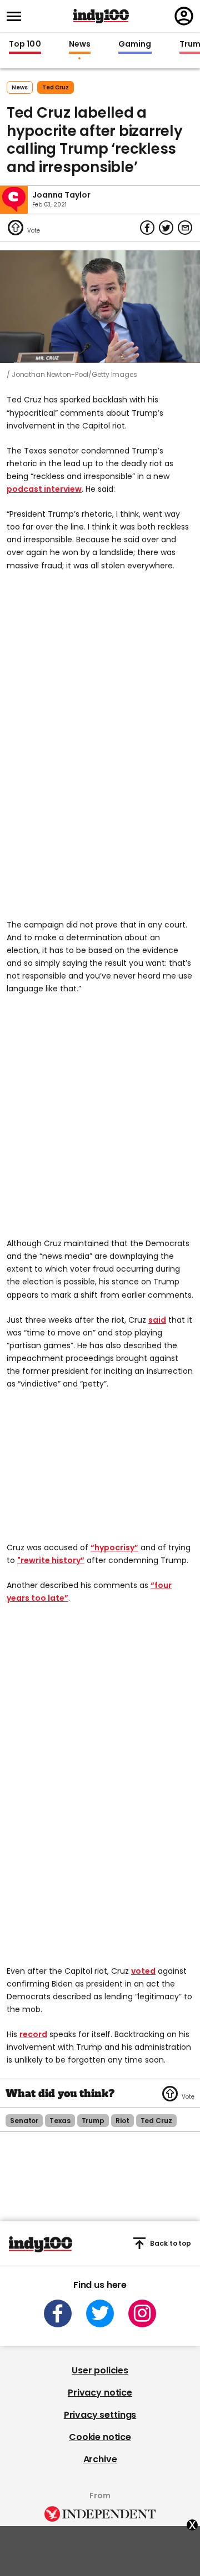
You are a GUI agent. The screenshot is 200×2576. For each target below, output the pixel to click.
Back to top (171, 2243)
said (157, 1320)
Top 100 (25, 44)
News (80, 44)
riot (122, 2121)
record (33, 2034)
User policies (100, 2370)
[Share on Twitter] (166, 228)
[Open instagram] (142, 2313)
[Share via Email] (185, 228)
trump (93, 2121)
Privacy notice (100, 2393)
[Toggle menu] (17, 16)
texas (60, 2121)
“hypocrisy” (114, 1547)
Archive (100, 2459)
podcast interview (44, 489)
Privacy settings (100, 2415)
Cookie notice (100, 2437)
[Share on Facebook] (147, 228)
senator (24, 2121)
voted (143, 1971)
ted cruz (56, 87)
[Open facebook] (58, 2313)
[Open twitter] (100, 2313)
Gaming (135, 44)
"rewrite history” (51, 1560)
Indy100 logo (101, 16)
